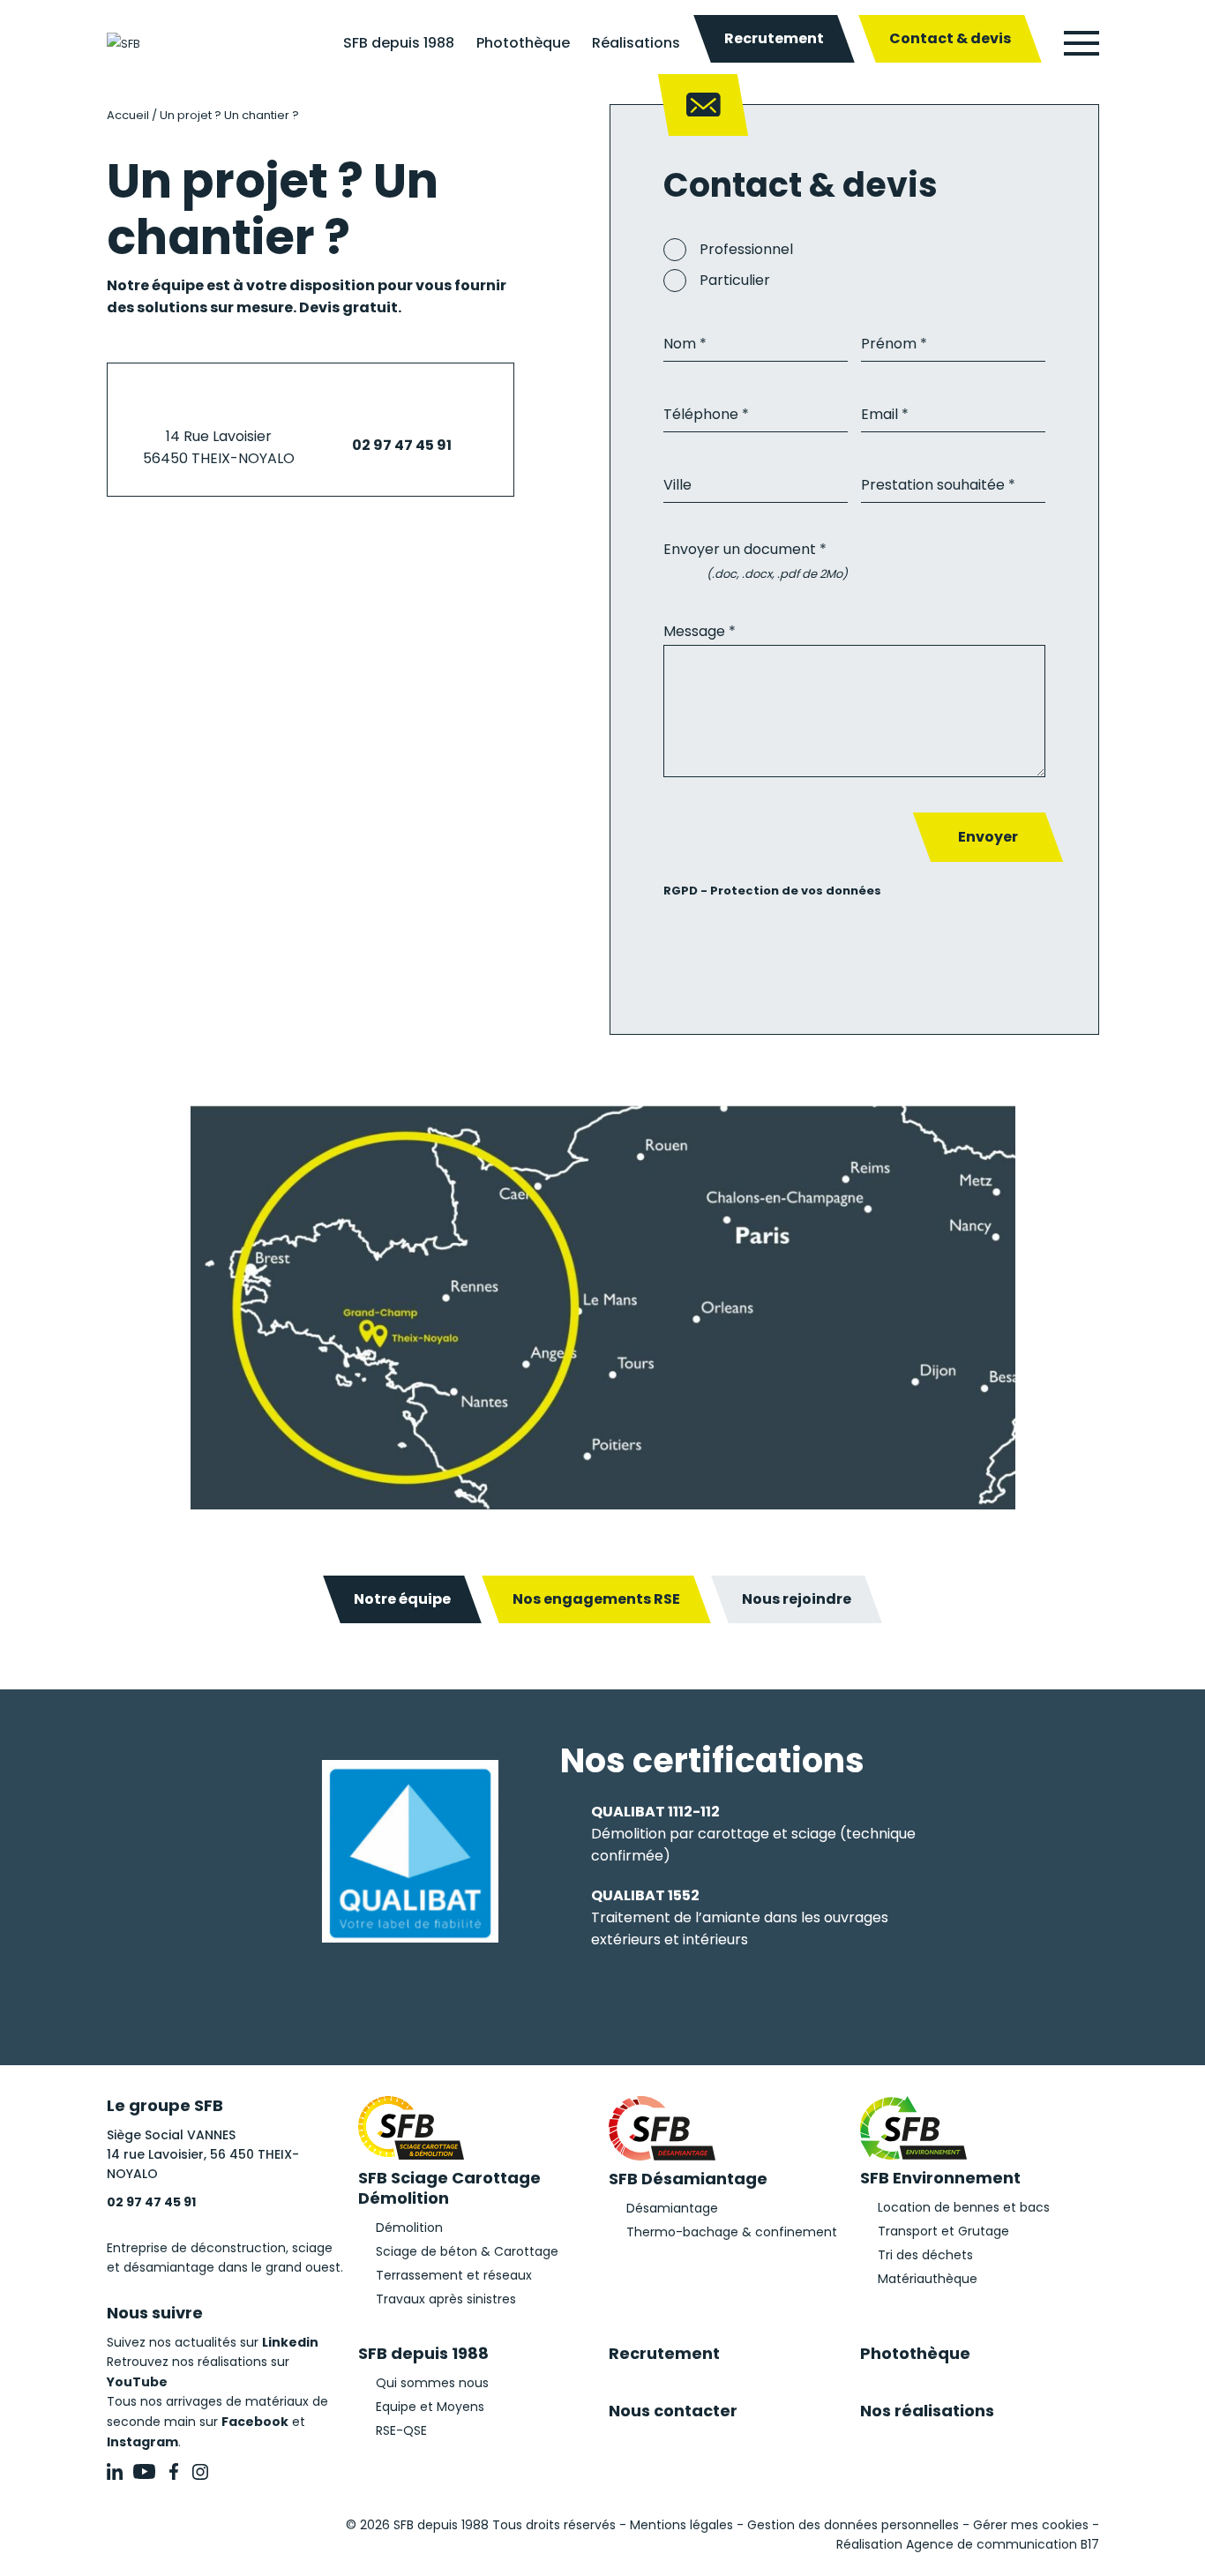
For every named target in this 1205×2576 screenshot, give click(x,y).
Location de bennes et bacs (964, 2207)
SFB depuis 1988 (399, 43)
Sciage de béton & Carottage (467, 2251)
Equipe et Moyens (430, 2407)
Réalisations (636, 43)
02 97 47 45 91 (402, 445)
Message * (700, 631)
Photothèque (523, 43)
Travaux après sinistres (446, 2299)
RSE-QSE (401, 2430)
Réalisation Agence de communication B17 (968, 2544)
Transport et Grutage (943, 2231)
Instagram (142, 2442)
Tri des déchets (925, 2255)
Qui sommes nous (432, 2383)
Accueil (128, 115)
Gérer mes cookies (1031, 2525)
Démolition (409, 2228)
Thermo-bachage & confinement (732, 2232)
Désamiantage (672, 2208)
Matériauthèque (928, 2279)
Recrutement (774, 38)
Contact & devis (950, 38)
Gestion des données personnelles (853, 2525)
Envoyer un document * (745, 549)
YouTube (137, 2382)
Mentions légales (681, 2525)
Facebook (255, 2422)
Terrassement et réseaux (454, 2275)
